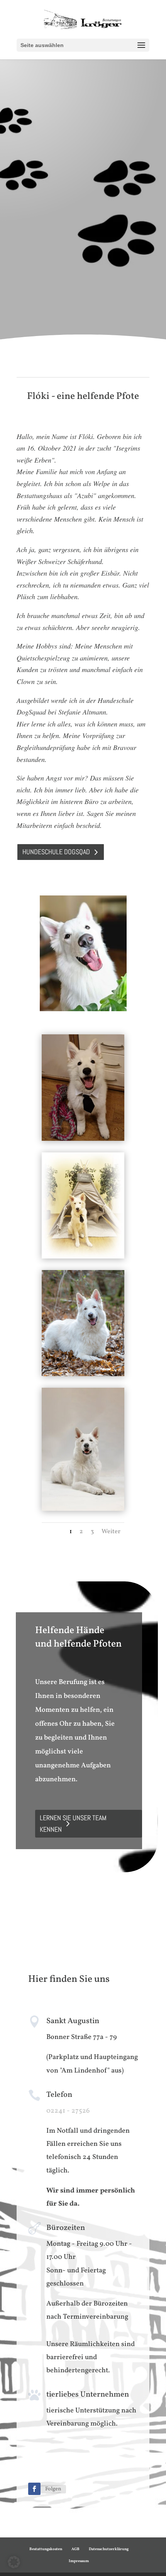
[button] (14, 2562)
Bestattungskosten (46, 2549)
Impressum (79, 2561)
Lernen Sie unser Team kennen (73, 1824)
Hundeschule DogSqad (56, 852)
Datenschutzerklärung (109, 2549)
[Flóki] (83, 1257)
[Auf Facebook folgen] (34, 2489)
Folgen (53, 2489)
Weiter (111, 1532)
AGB (75, 2549)
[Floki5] (83, 1139)
